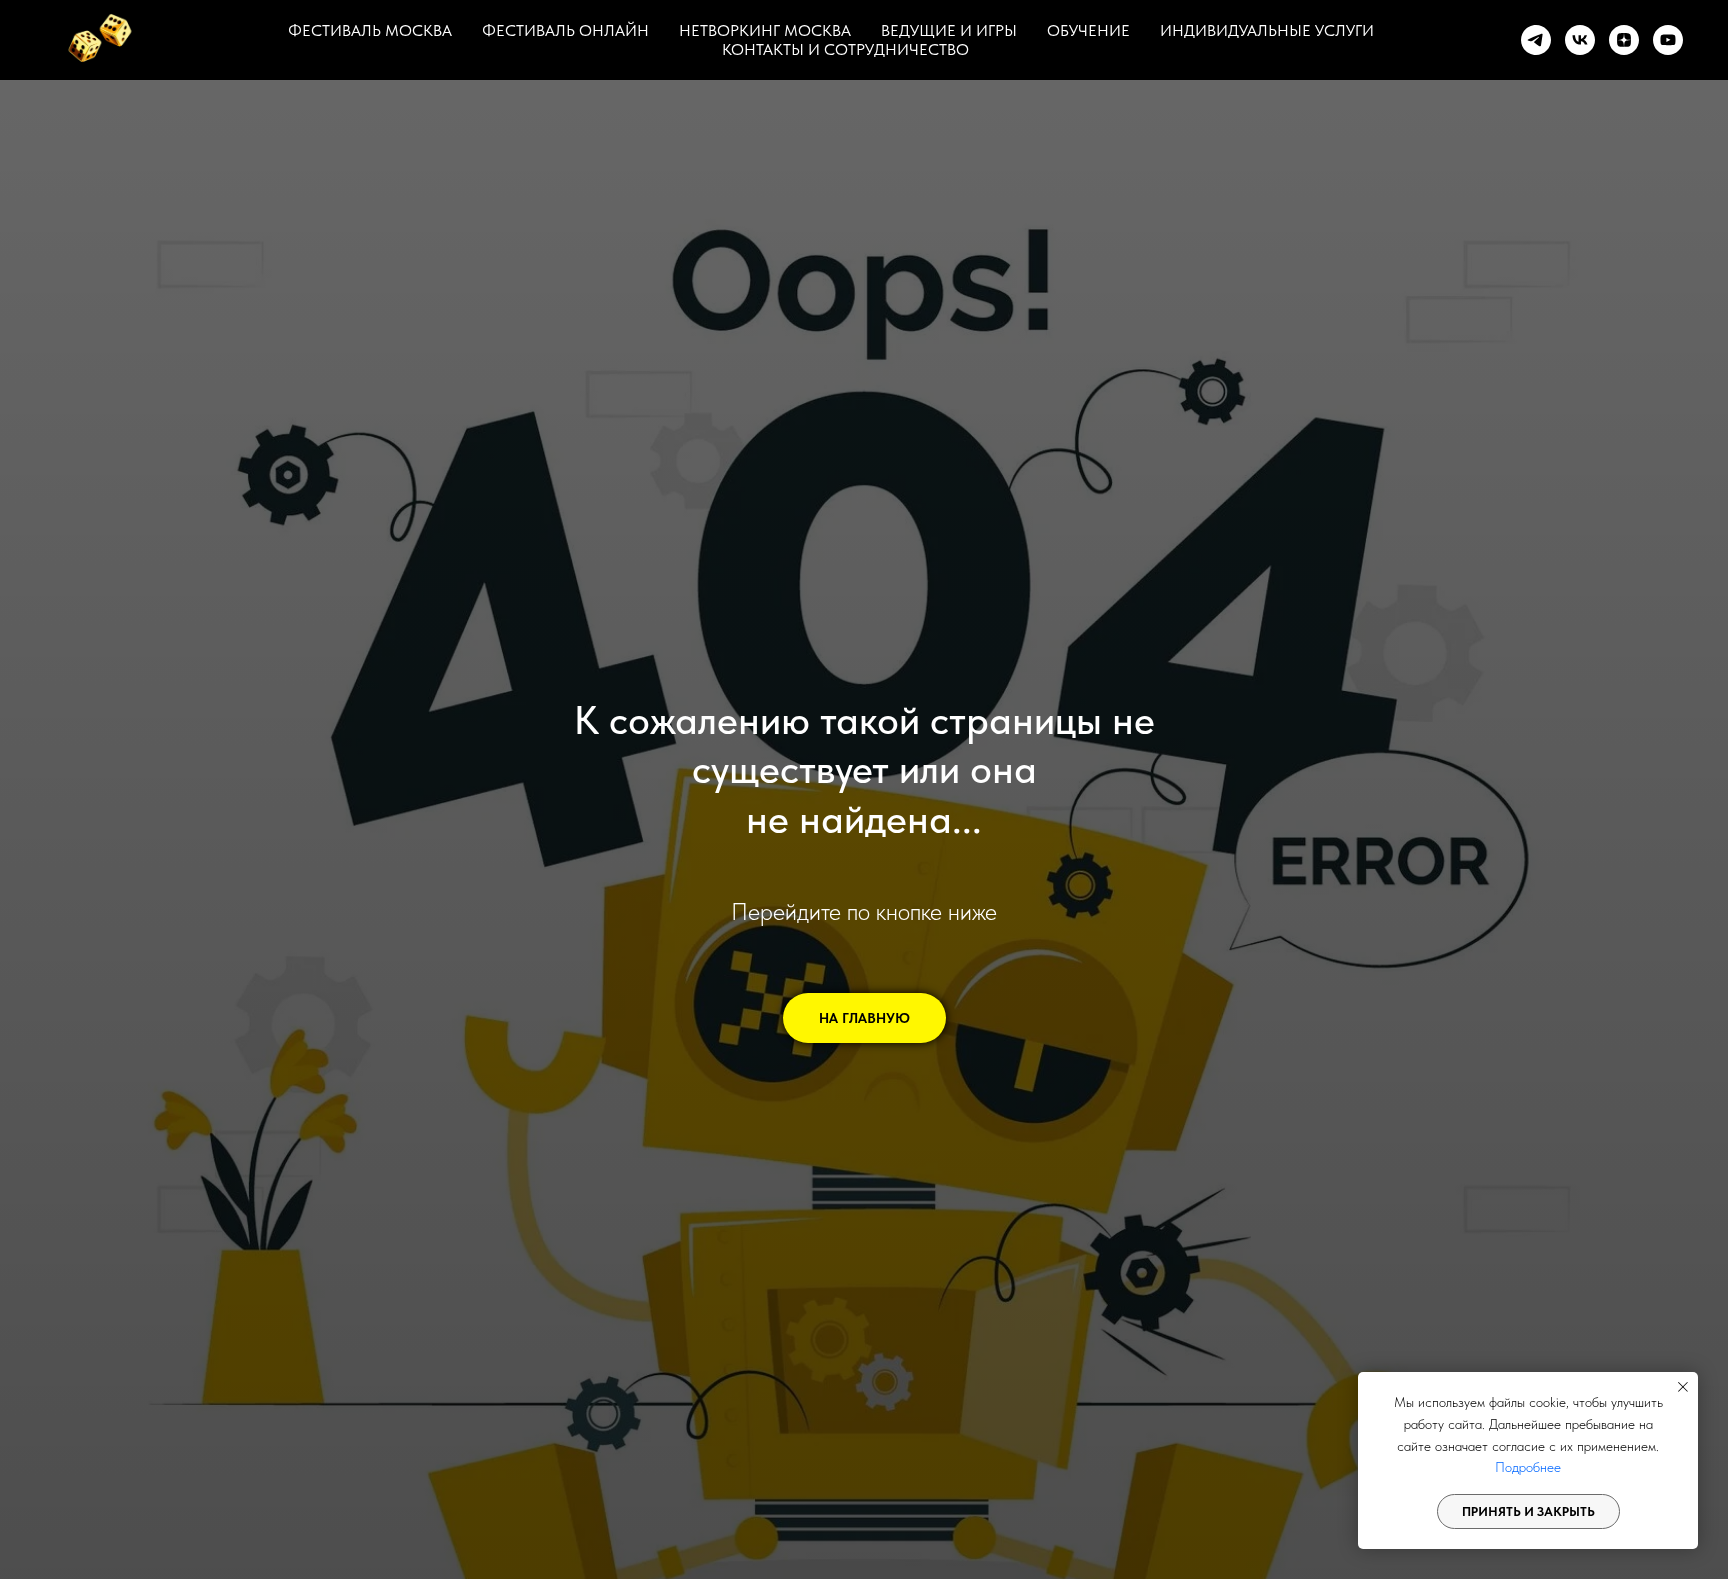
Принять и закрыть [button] (1528, 1511)
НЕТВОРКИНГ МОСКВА (765, 30)
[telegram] (1536, 40)
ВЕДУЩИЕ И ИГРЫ (949, 30)
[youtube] (1668, 40)
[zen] (1624, 40)
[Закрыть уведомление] (1683, 1387)
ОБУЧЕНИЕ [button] (1088, 30)
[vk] (1580, 40)
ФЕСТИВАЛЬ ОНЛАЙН (565, 30)
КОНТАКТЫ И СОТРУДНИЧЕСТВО (845, 49)
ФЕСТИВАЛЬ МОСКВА (370, 30)
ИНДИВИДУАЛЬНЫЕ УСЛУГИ (1267, 30)
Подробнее (1528, 1467)
